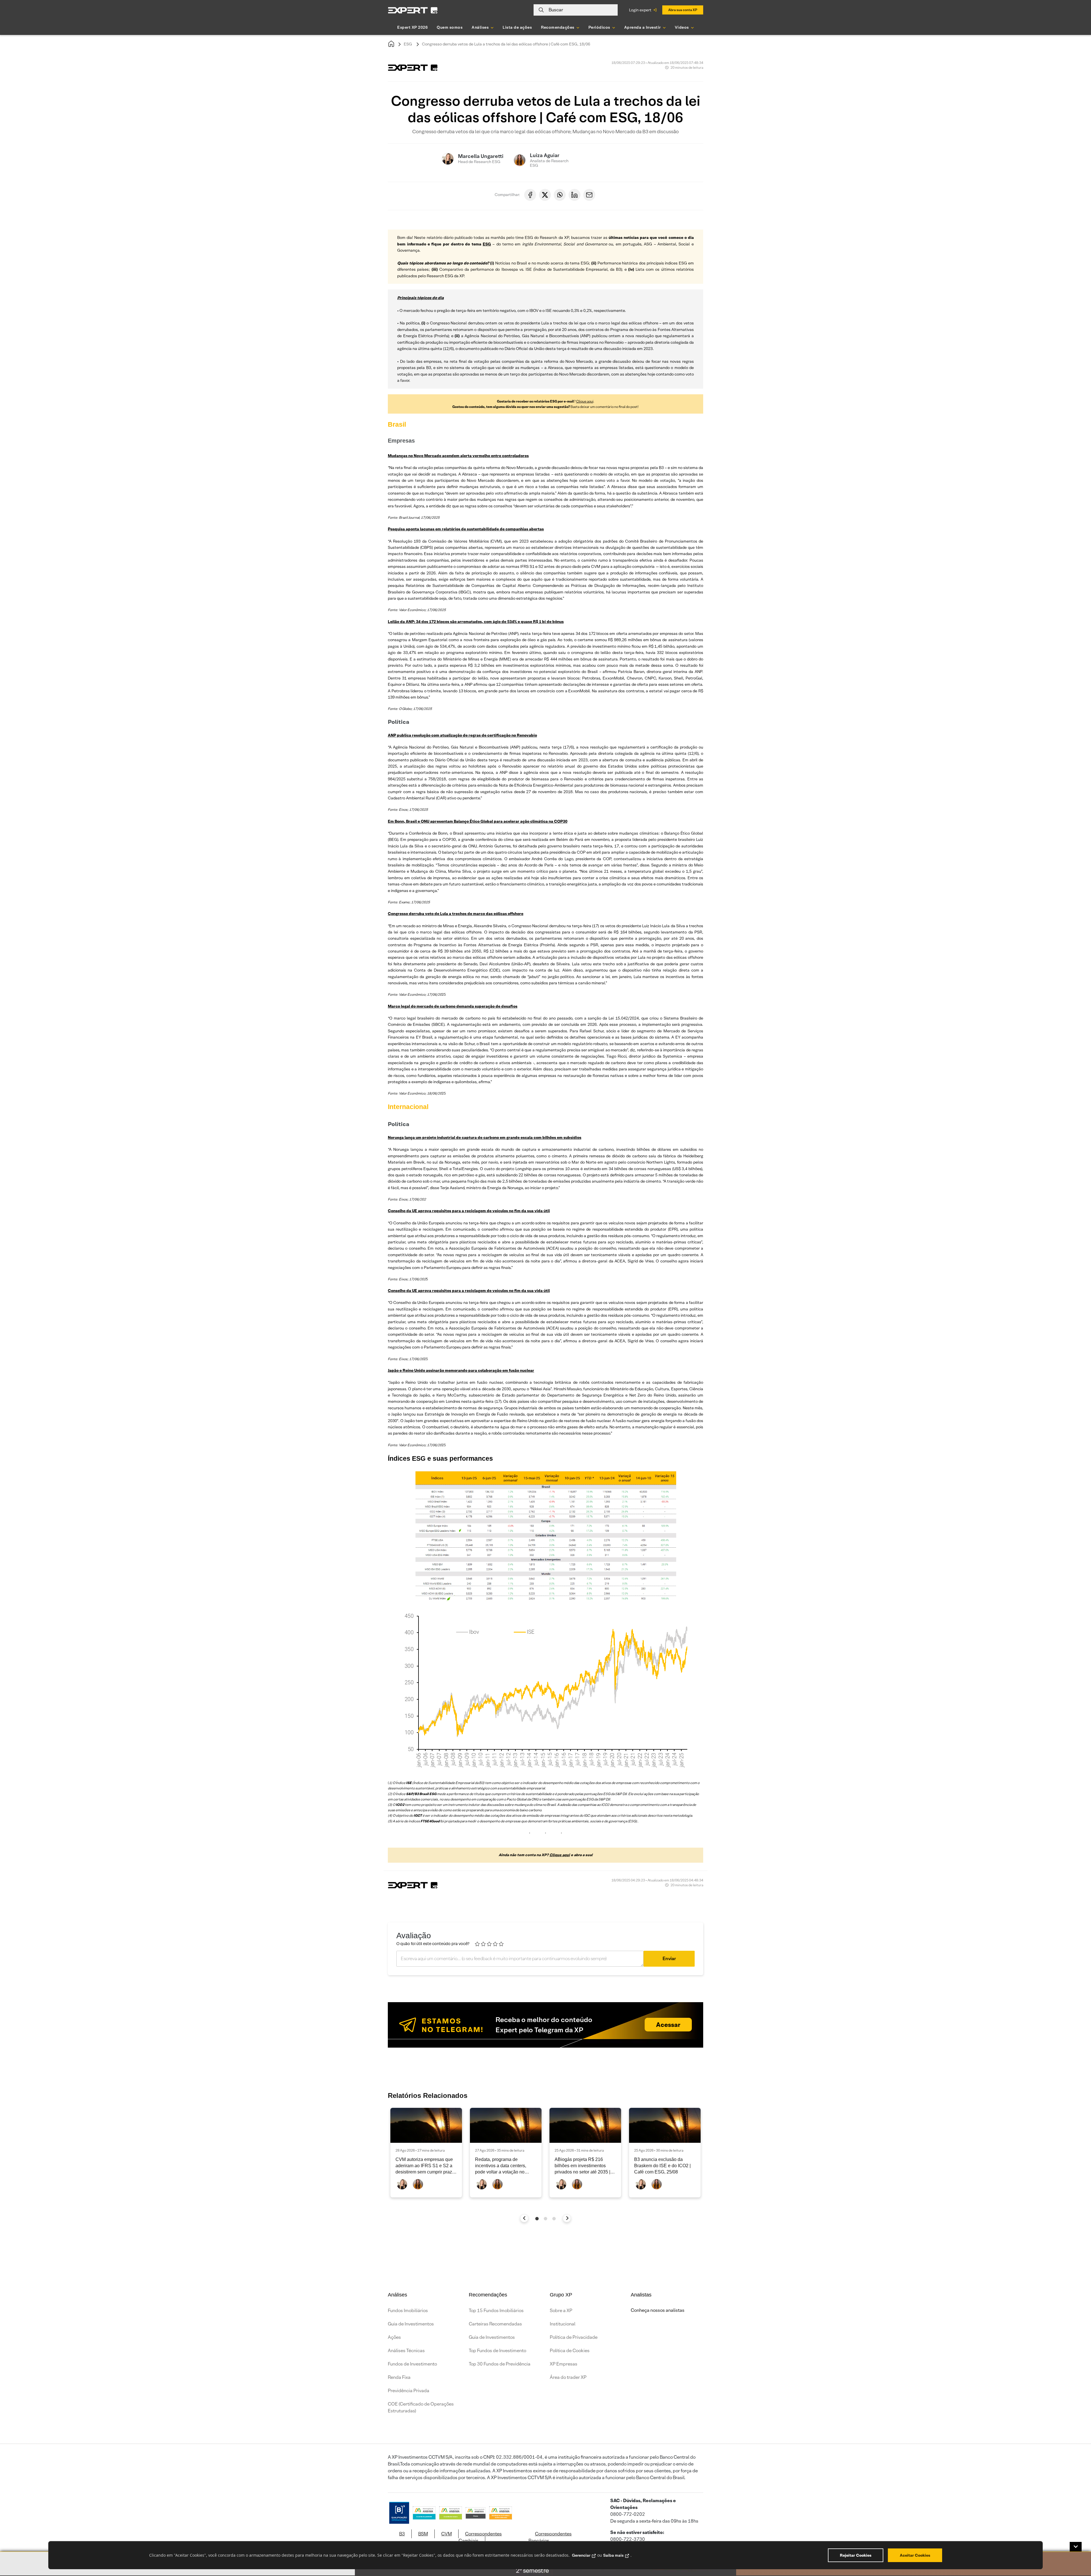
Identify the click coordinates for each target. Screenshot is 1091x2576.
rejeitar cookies (856, 2555)
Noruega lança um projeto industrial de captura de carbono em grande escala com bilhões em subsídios (485, 1137)
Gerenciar (581, 2555)
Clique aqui (585, 401)
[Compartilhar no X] (545, 195)
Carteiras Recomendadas (495, 2324)
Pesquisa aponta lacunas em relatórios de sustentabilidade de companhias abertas (466, 529)
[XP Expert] (413, 10)
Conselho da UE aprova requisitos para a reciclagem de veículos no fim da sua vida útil (469, 1211)
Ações (394, 2337)
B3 (402, 2534)
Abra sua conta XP (683, 10)
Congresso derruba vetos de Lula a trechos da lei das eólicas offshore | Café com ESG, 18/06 (506, 44)
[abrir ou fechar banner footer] (1076, 2547)
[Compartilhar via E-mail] (589, 195)
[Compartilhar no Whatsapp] (560, 195)
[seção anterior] (524, 2218)
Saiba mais (613, 2555)
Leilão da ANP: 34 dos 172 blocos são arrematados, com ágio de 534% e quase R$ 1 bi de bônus (476, 622)
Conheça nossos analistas (658, 2310)
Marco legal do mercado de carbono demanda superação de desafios (453, 1006)
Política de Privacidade (574, 2337)
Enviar (669, 1959)
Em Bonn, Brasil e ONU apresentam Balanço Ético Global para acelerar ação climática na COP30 (478, 821)
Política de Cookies (570, 2351)
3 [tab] (554, 2219)
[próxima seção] (567, 2218)
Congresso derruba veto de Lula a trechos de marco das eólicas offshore (456, 914)
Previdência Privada (409, 2391)
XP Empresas (564, 2364)
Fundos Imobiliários (408, 2311)
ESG (408, 44)
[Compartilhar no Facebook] (530, 195)
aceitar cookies (915, 2555)
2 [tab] (545, 2219)
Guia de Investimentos (411, 2324)
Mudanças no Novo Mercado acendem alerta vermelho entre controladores (458, 456)
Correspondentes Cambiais (480, 2537)
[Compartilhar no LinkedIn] (574, 195)
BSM (423, 2534)
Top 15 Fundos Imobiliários (496, 2311)
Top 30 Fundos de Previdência (500, 2364)
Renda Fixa (399, 2377)
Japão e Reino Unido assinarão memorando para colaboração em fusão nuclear (461, 1370)
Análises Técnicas (406, 2351)
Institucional (563, 2324)
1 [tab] (537, 2219)
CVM (446, 2534)
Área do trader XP (568, 2377)
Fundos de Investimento (412, 2364)
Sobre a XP (561, 2311)
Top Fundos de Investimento (497, 2351)
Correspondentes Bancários (550, 2537)
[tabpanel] (426, 2153)
